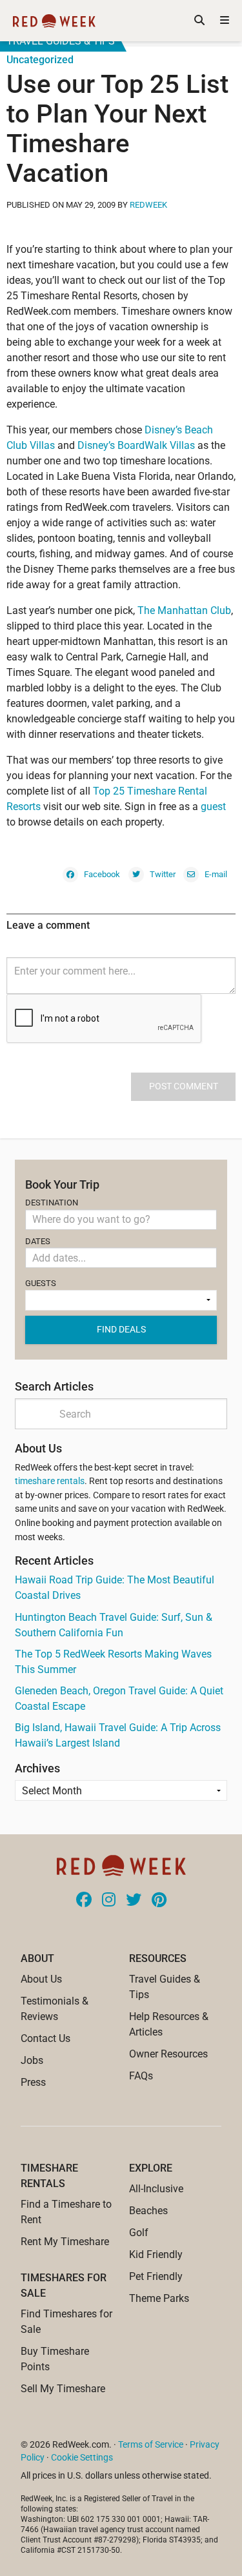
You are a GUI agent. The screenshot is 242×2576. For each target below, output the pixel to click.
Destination (52, 1203)
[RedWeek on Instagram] (109, 1901)
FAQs (141, 2076)
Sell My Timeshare (63, 2389)
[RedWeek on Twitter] (134, 1901)
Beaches (148, 2211)
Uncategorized (40, 60)
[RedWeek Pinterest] (159, 1901)
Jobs (32, 2060)
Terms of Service (151, 2444)
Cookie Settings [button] (82, 2457)
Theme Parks (159, 2298)
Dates (38, 1241)
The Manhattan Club (184, 610)
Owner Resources (168, 2054)
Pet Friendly (156, 2276)
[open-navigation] (225, 21)
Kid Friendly (156, 2254)
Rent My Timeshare (65, 2242)
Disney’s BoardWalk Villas (137, 445)
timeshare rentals (50, 1481)
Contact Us (45, 2038)
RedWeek (148, 205)
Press (33, 2082)
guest (213, 807)
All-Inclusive (156, 2189)
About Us (41, 1979)
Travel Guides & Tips (61, 41)
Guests (41, 1283)
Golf (139, 2233)
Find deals (121, 1329)
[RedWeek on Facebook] (84, 1901)
